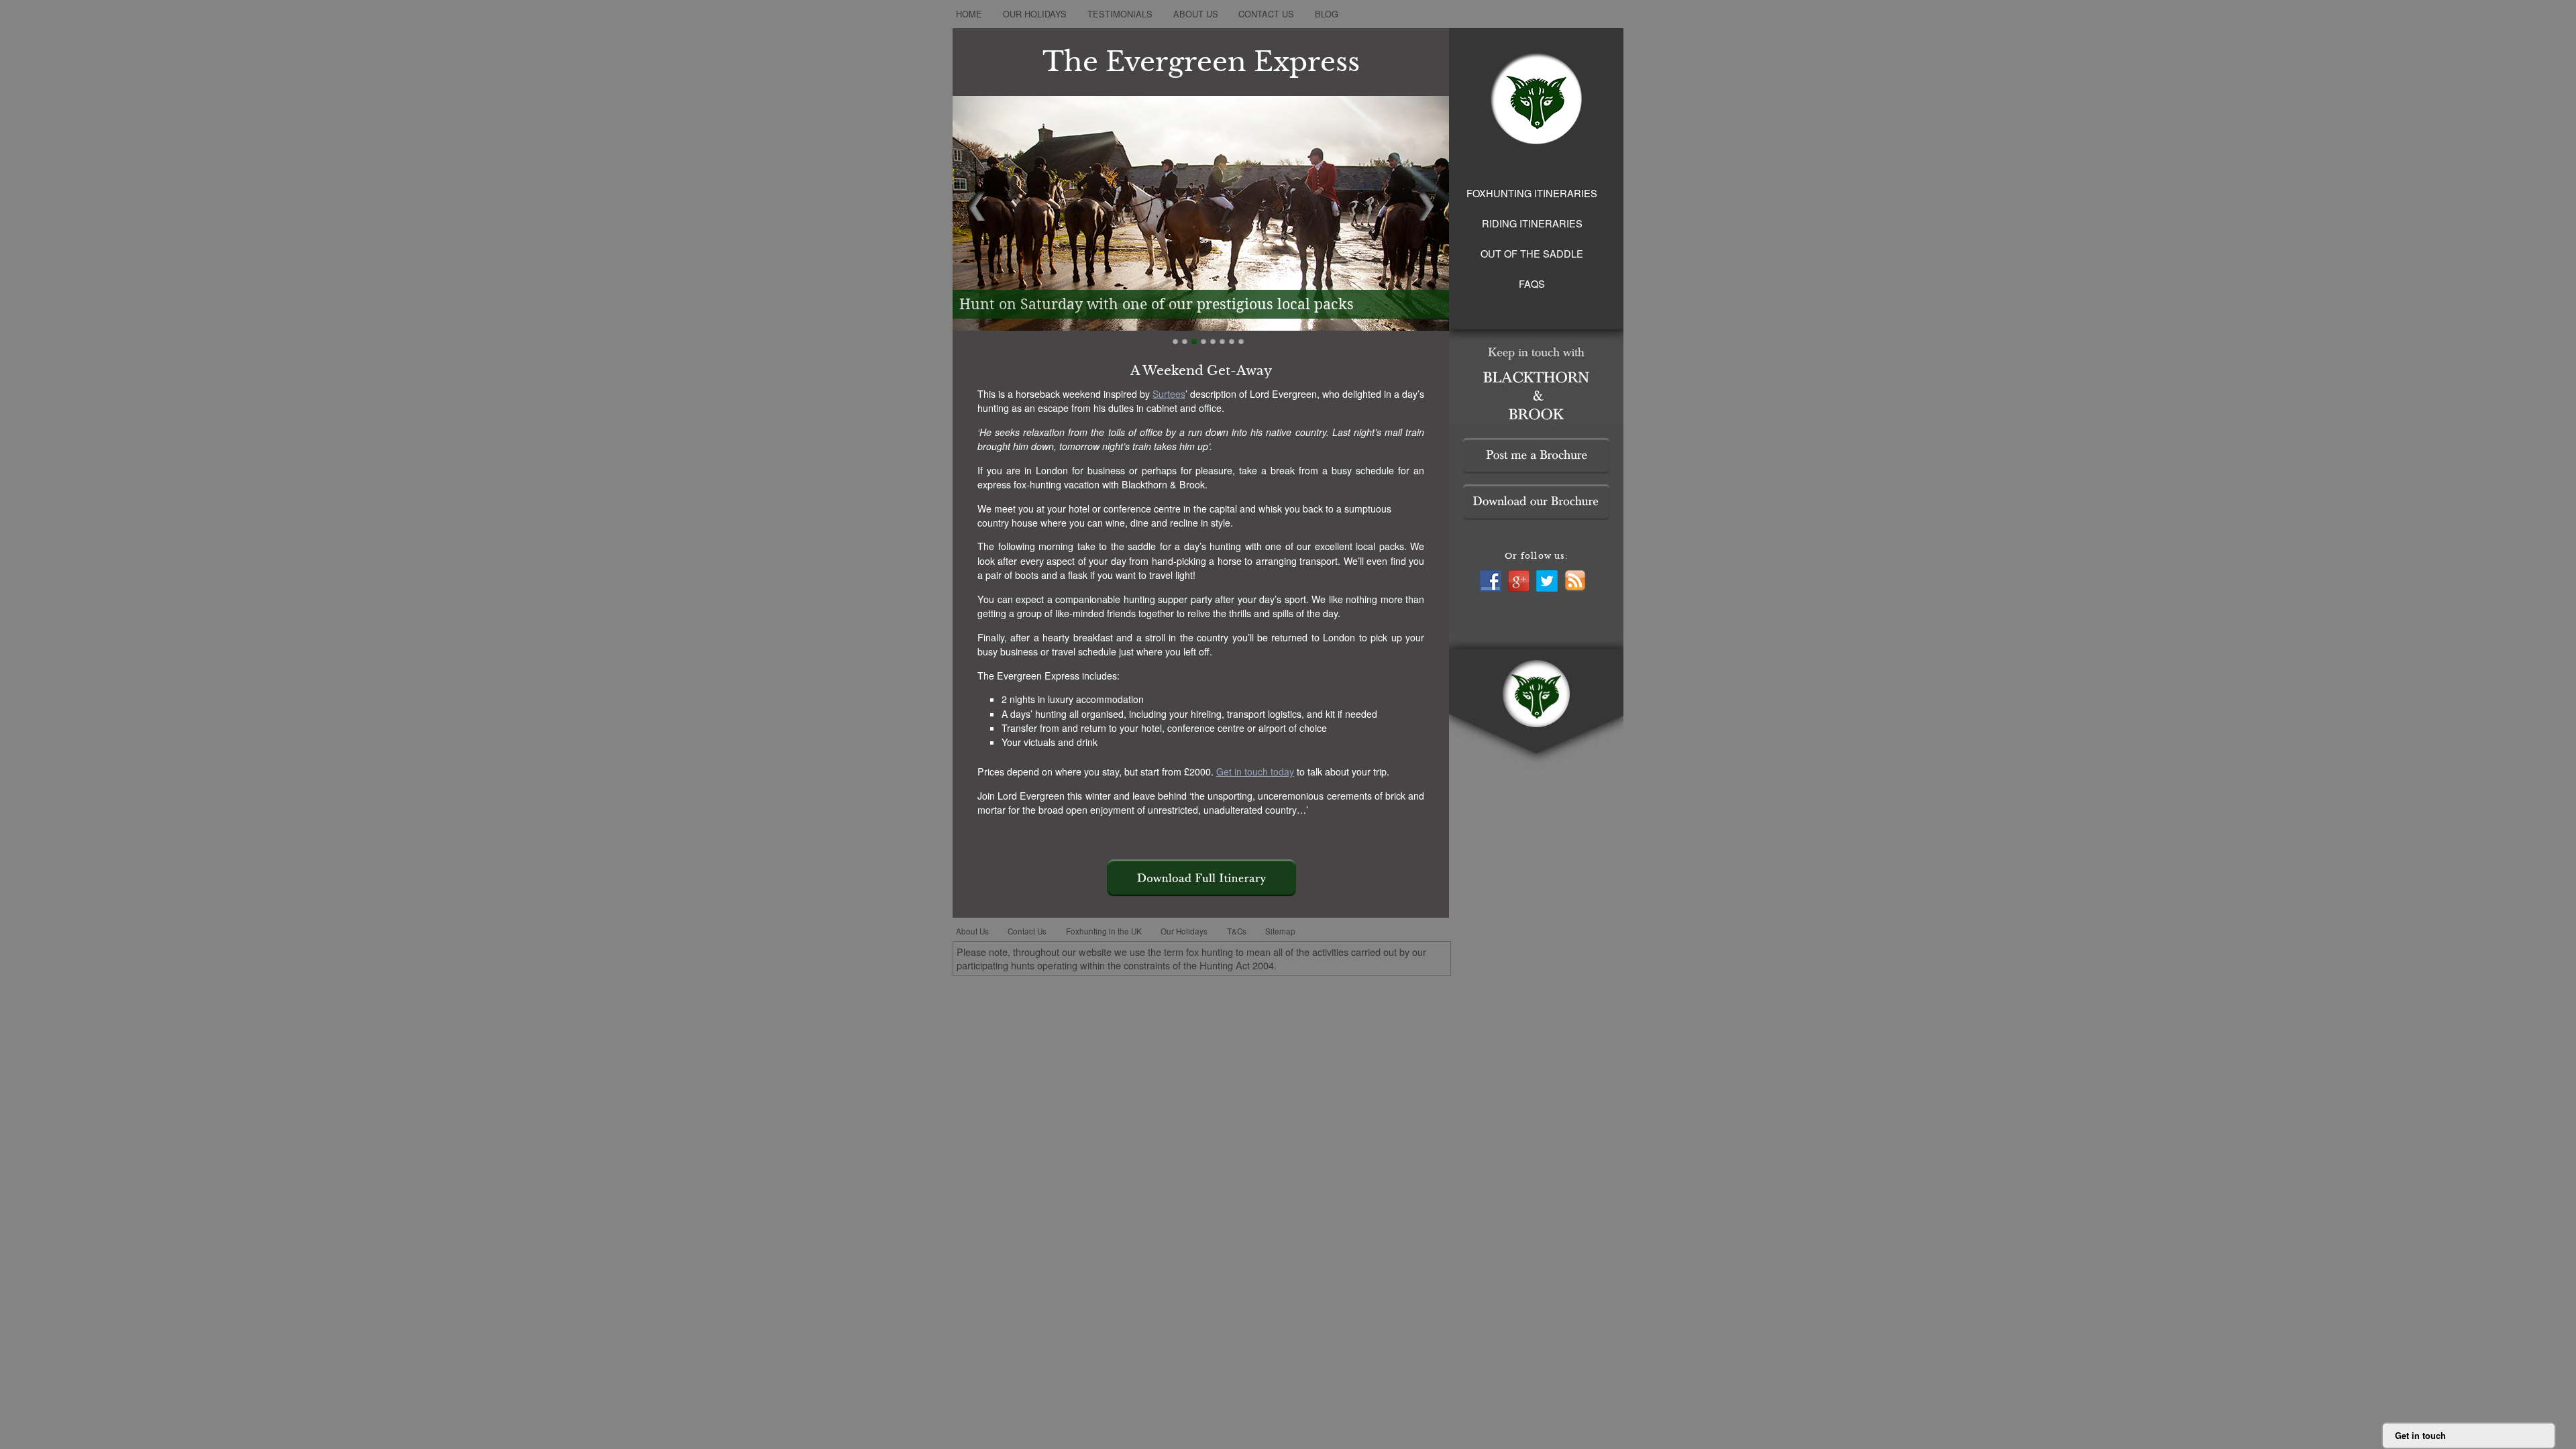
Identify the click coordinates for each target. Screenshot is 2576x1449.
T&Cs (1237, 931)
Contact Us (1266, 14)
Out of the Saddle (1532, 253)
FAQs (1532, 283)
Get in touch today (1255, 771)
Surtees (1169, 394)
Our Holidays (1035, 14)
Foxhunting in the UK (1104, 931)
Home (969, 14)
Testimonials (1120, 14)
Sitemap (1280, 931)
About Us (1196, 14)
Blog (1327, 14)
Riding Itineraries (1532, 223)
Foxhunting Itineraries (1532, 193)
